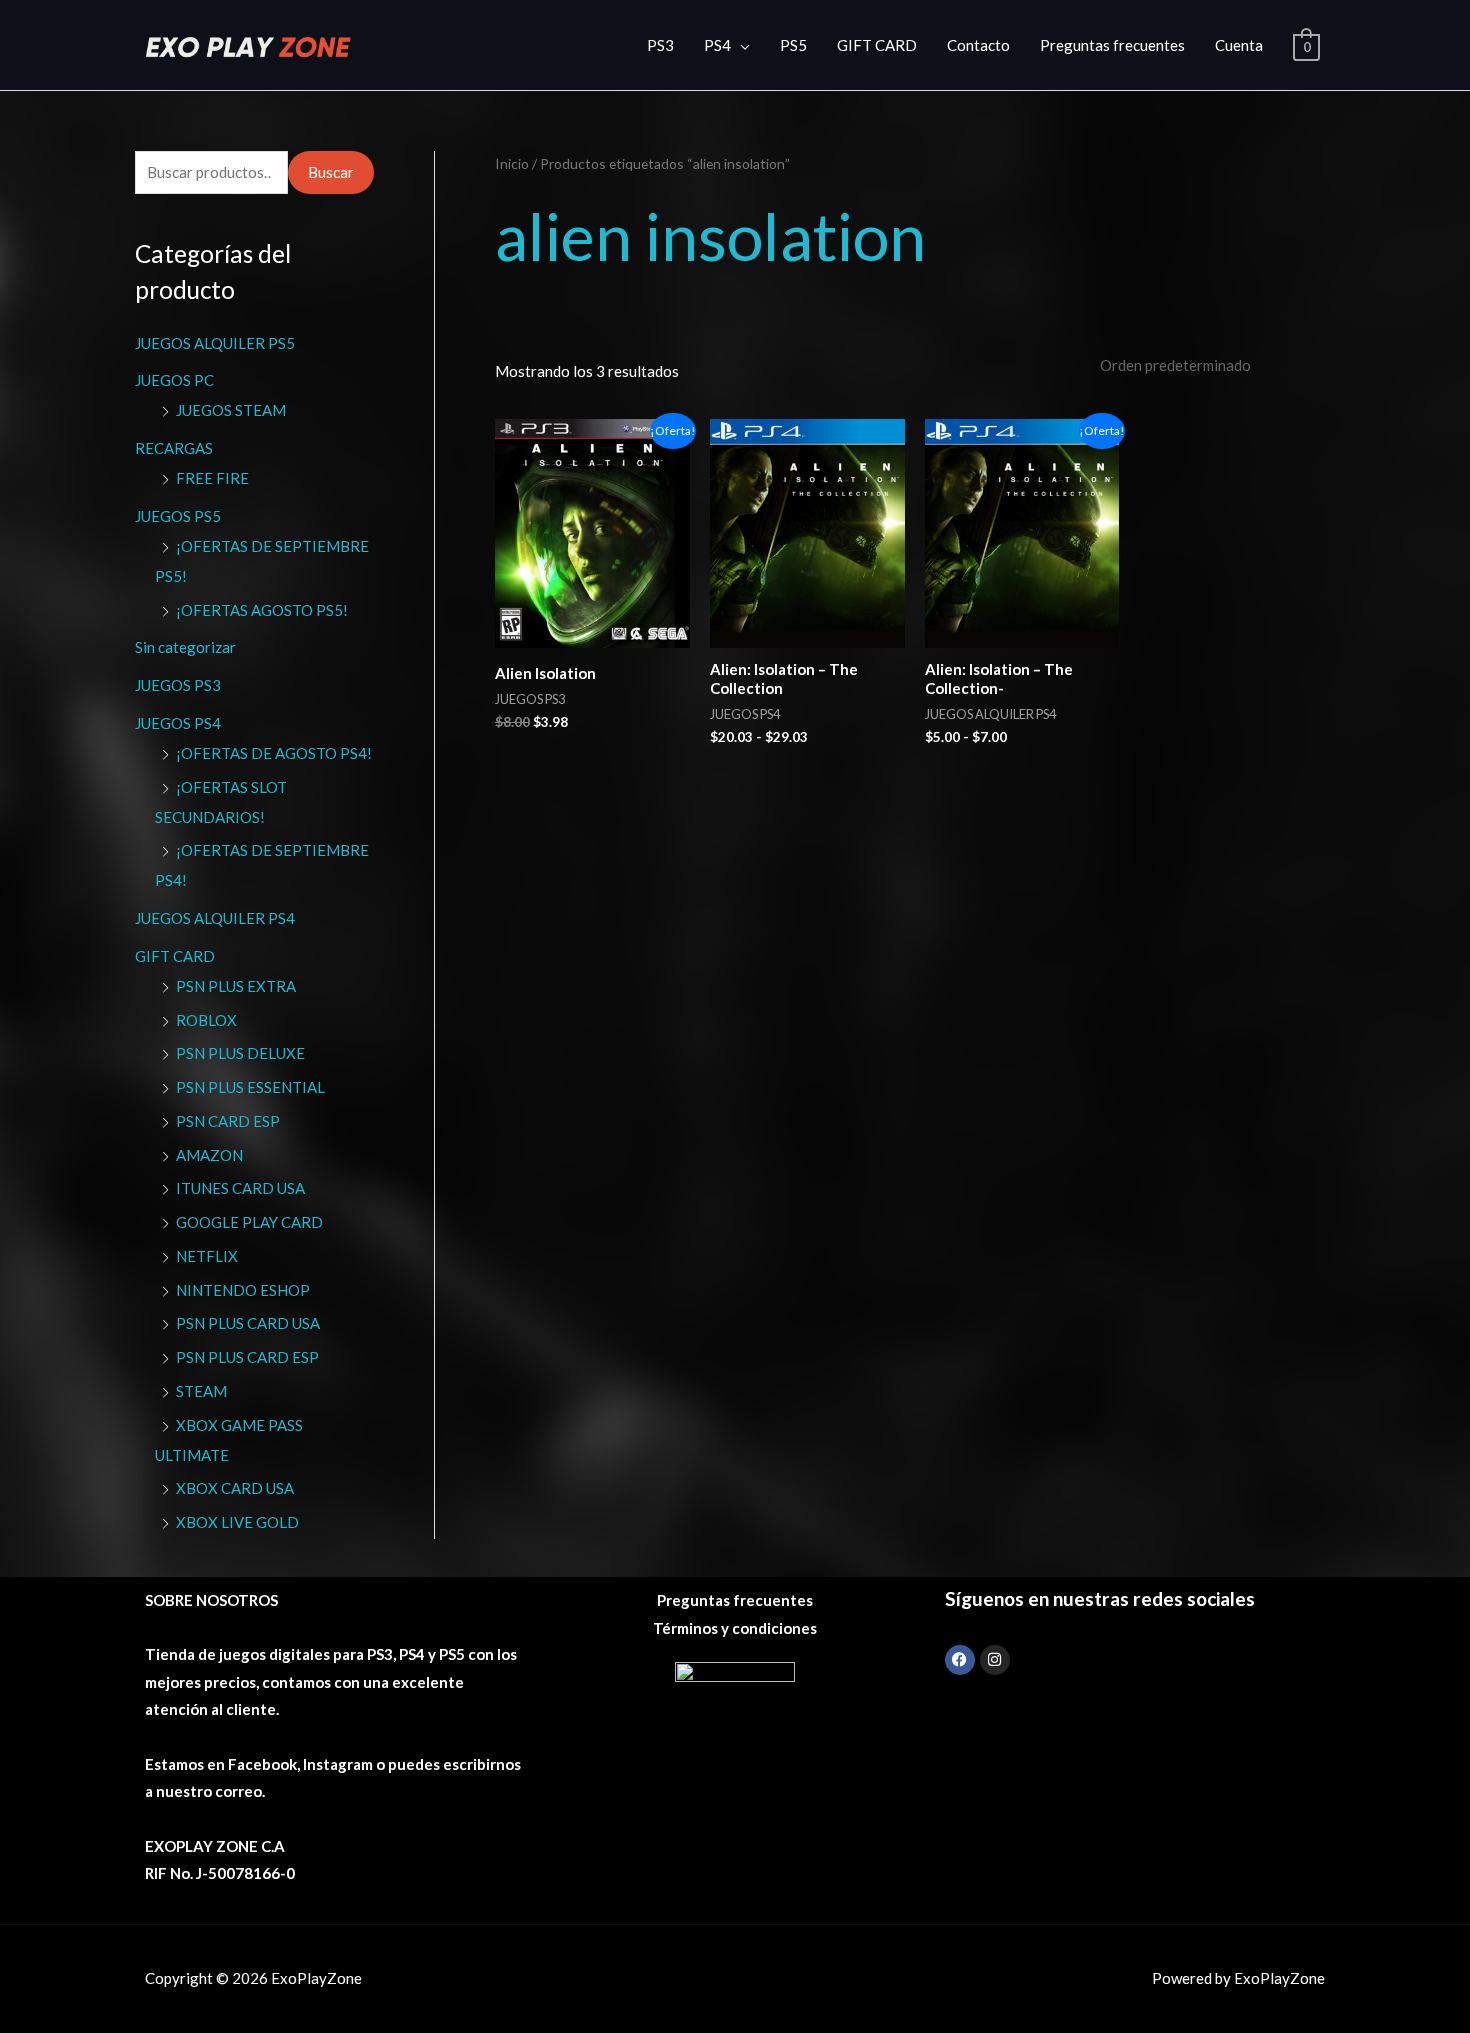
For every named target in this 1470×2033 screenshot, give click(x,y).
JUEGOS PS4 (178, 723)
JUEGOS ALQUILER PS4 (215, 918)
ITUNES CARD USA (240, 1188)
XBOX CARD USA (235, 1488)
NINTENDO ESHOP (243, 1290)
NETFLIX (207, 1256)
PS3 (660, 45)
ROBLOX (206, 1020)
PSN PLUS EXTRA (236, 986)
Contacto (978, 45)
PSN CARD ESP (228, 1121)
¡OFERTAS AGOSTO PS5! (262, 610)
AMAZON (209, 1155)
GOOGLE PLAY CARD (249, 1222)
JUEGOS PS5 (178, 516)
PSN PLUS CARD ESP (247, 1357)
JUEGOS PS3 (178, 685)
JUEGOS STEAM (231, 410)
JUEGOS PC (174, 380)
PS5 (793, 45)
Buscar (331, 172)
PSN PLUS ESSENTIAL (250, 1087)
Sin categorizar (185, 647)
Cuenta (1239, 45)
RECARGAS (174, 448)
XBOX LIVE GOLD (237, 1522)
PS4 (717, 45)
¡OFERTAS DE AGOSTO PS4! (274, 753)
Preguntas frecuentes (1112, 45)
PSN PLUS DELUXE (240, 1053)
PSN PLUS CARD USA (248, 1323)
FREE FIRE (212, 478)
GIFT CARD (877, 45)
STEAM (201, 1391)
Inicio (512, 163)
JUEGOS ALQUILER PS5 (215, 343)
